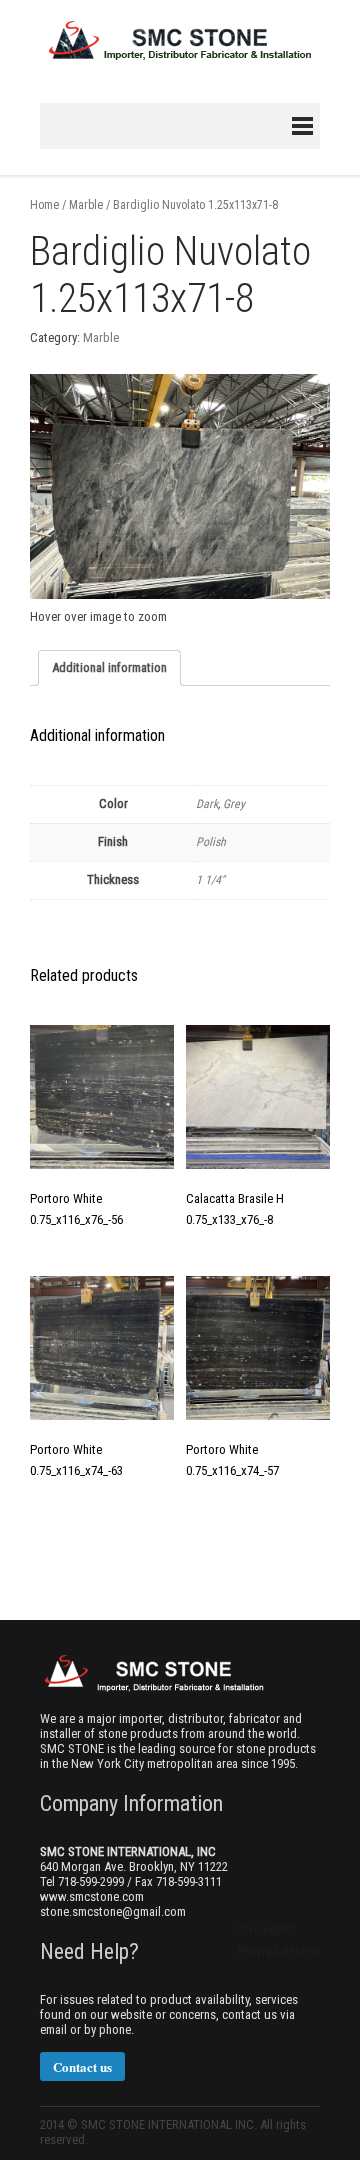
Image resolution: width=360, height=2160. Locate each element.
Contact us (82, 2066)
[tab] (109, 668)
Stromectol (266, 1929)
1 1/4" (210, 880)
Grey (234, 804)
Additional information (109, 667)
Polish (211, 842)
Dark (207, 804)
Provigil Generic (279, 1950)
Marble (86, 205)
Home (44, 205)
